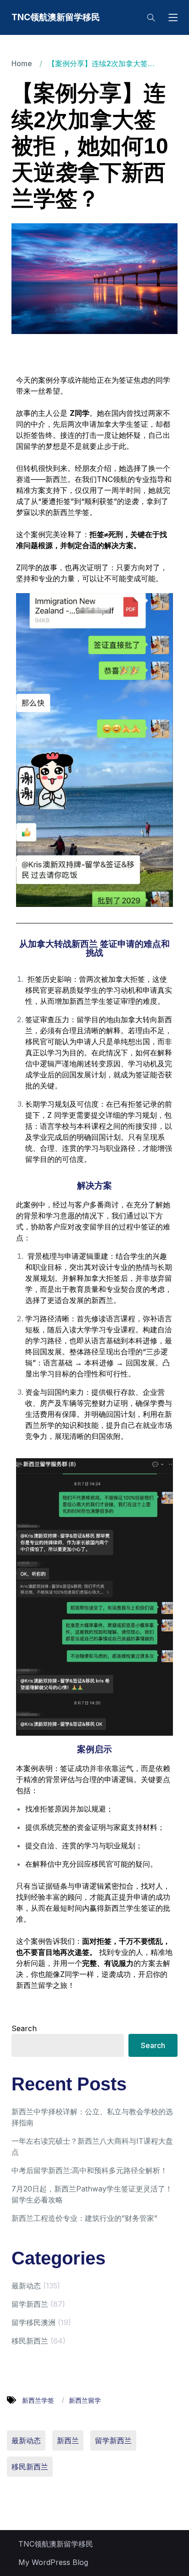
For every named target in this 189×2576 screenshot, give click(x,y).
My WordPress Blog (53, 2562)
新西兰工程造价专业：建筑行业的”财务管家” (84, 2218)
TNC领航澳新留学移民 (56, 17)
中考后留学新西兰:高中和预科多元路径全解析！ (89, 2170)
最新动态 (26, 2286)
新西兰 (68, 2440)
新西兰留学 (85, 2400)
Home (22, 63)
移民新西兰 (30, 2341)
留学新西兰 (30, 2304)
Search (24, 2028)
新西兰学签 (39, 2400)
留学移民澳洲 (33, 2322)
